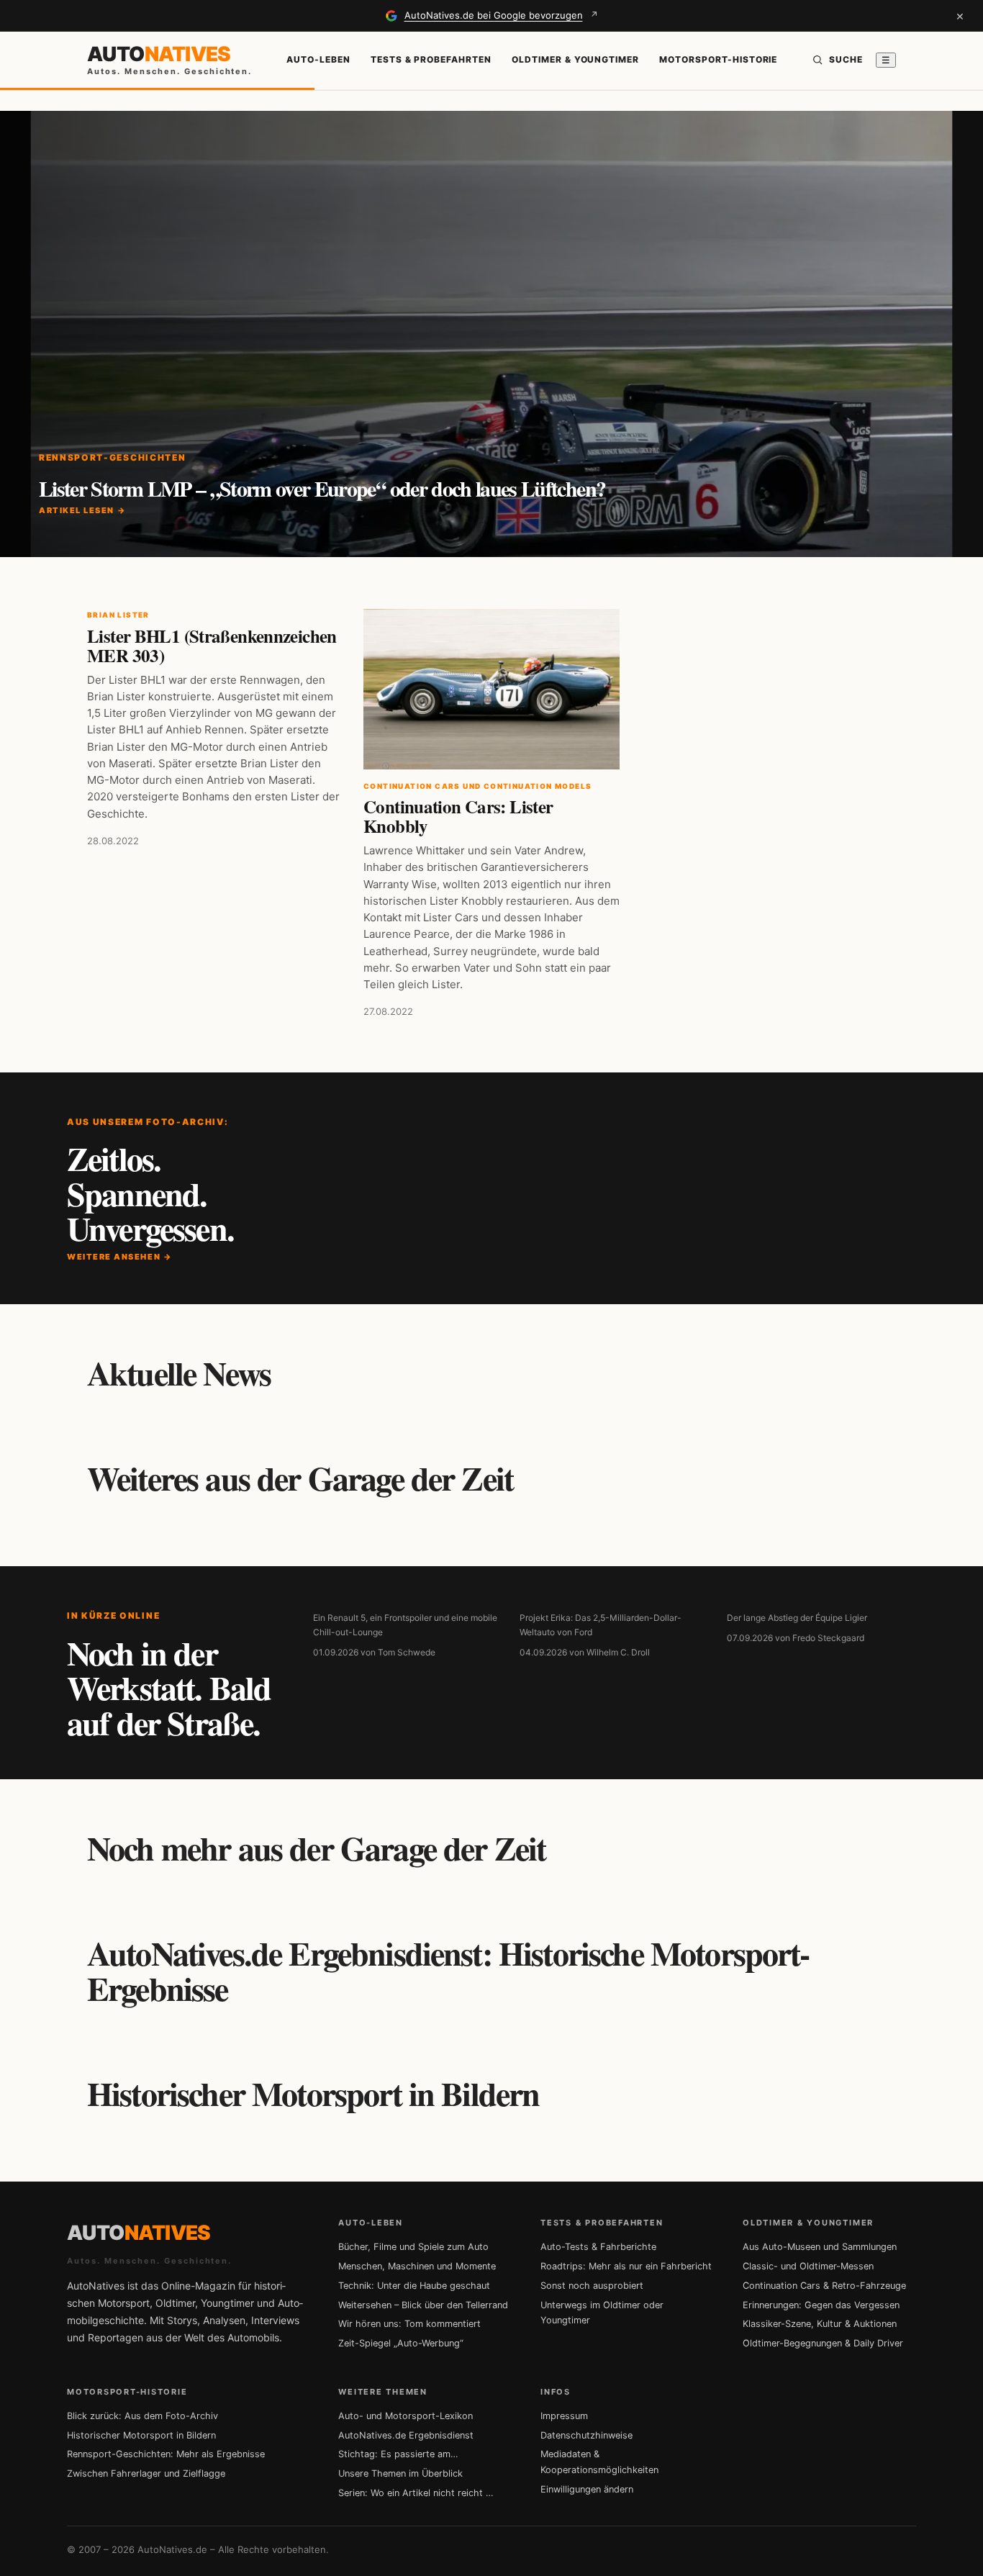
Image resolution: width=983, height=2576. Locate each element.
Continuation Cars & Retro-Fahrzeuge (824, 2286)
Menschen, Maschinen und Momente (417, 2266)
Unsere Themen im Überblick (400, 2473)
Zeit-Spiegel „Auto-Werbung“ (401, 2343)
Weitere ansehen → (119, 1257)
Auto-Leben (318, 59)
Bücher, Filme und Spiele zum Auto (413, 2247)
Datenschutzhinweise (586, 2435)
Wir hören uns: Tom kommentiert (409, 2324)
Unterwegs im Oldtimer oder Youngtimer (602, 2313)
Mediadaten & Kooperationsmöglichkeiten (599, 2462)
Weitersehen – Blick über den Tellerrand (423, 2305)
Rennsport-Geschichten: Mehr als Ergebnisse (166, 2454)
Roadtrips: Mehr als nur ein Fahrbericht (626, 2266)
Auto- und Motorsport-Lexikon (406, 2416)
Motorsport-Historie (718, 59)
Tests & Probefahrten (431, 59)
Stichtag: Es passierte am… (398, 2454)
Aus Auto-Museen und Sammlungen (820, 2247)
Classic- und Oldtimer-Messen (808, 2266)
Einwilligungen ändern (587, 2489)
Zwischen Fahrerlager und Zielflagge (146, 2473)
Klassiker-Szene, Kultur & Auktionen (820, 2324)
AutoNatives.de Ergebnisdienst (406, 2435)
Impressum (564, 2416)
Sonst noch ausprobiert (592, 2286)
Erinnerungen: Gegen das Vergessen (821, 2305)
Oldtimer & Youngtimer (575, 59)
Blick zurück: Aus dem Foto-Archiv (142, 2416)
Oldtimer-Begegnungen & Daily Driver (823, 2343)
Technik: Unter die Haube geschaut (414, 2286)
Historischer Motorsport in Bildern (141, 2435)
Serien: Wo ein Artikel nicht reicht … (416, 2493)
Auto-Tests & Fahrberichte (598, 2247)
